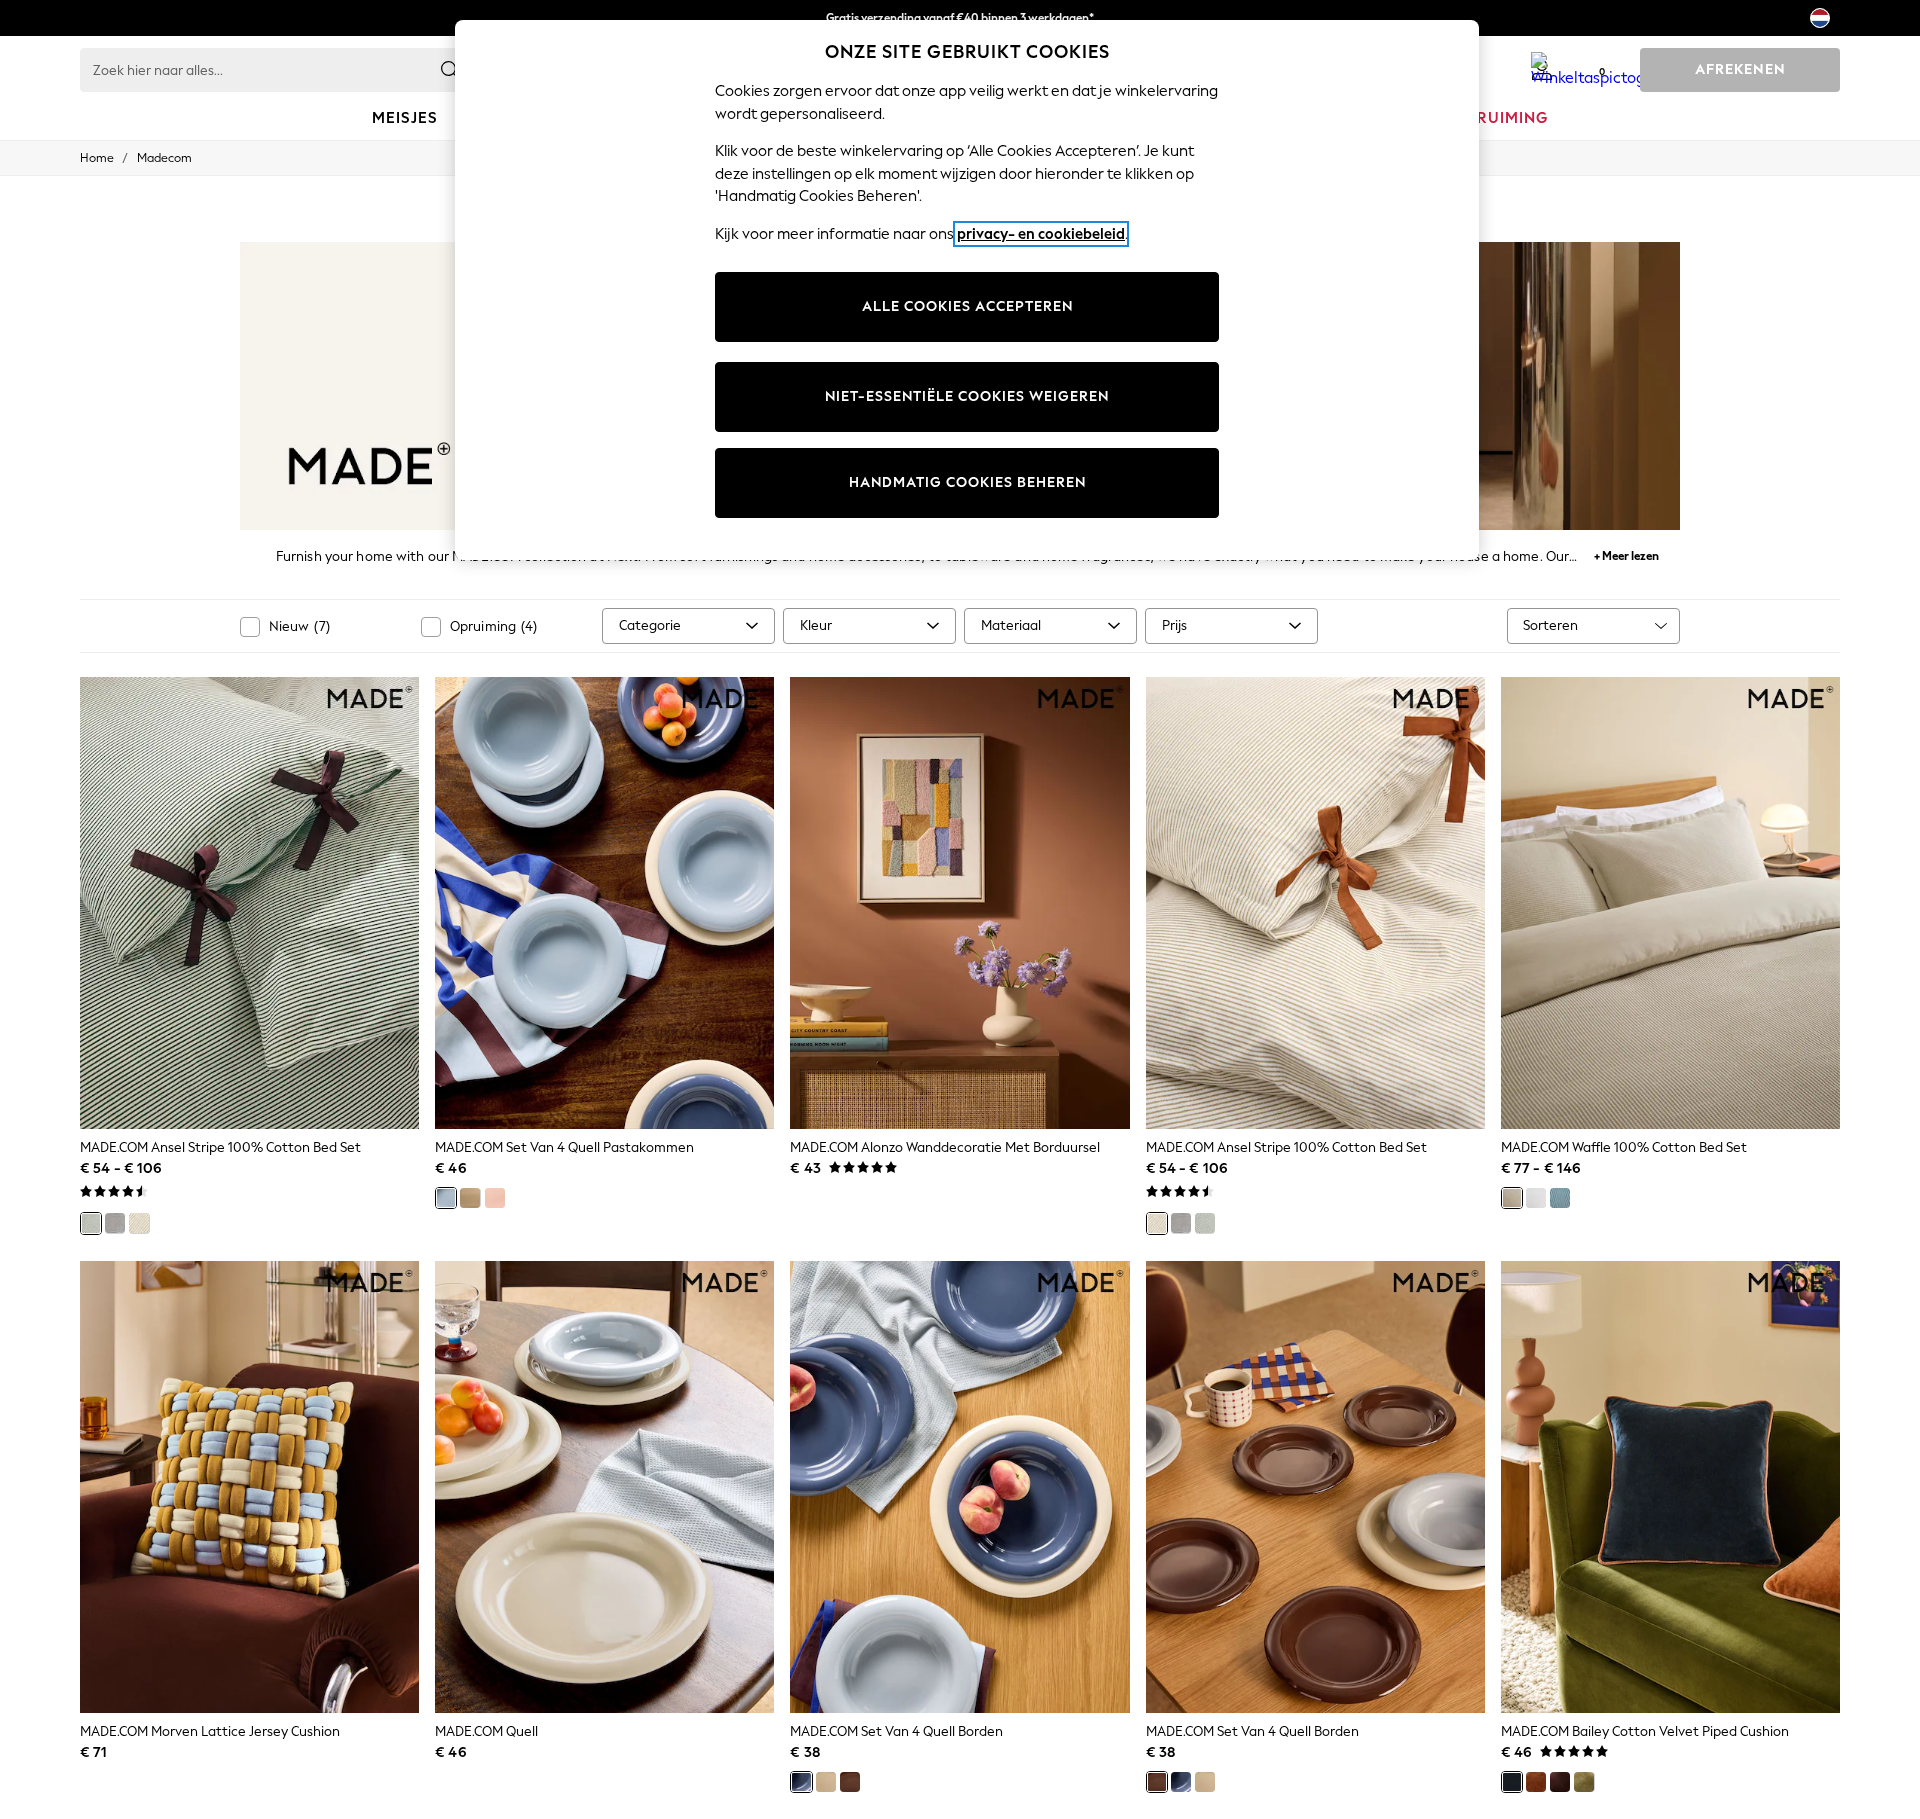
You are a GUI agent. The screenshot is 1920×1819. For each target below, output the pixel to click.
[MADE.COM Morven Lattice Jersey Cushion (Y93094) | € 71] (249, 1487)
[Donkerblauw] (1512, 1782)
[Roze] (495, 1198)
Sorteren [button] (1550, 625)
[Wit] (1536, 1198)
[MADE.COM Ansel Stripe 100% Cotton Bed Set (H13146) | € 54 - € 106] (1315, 903)
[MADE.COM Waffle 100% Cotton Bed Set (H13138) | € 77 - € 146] (1670, 903)
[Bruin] (850, 1782)
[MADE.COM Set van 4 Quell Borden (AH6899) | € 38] (959, 1487)
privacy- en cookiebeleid (1041, 234)
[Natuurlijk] (139, 1223)
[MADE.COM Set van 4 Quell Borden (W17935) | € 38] (1315, 1487)
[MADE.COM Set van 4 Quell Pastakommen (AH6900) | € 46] (604, 903)
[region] (967, 290)
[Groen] (91, 1223)
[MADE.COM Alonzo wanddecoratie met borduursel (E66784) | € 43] (959, 903)
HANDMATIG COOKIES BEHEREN (967, 482)
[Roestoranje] (1536, 1782)
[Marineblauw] (1560, 1198)
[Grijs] (115, 1223)
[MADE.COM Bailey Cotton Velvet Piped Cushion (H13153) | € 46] (1670, 1487)
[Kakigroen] (1584, 1782)
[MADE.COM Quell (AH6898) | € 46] (604, 1487)
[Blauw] (446, 1198)
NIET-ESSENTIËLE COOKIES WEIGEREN (967, 396)
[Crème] (470, 1198)
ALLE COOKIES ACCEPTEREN (967, 306)
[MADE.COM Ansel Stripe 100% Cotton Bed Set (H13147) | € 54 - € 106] (249, 903)
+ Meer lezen (1626, 553)
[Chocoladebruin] (1560, 1782)
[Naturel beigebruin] (1512, 1198)
